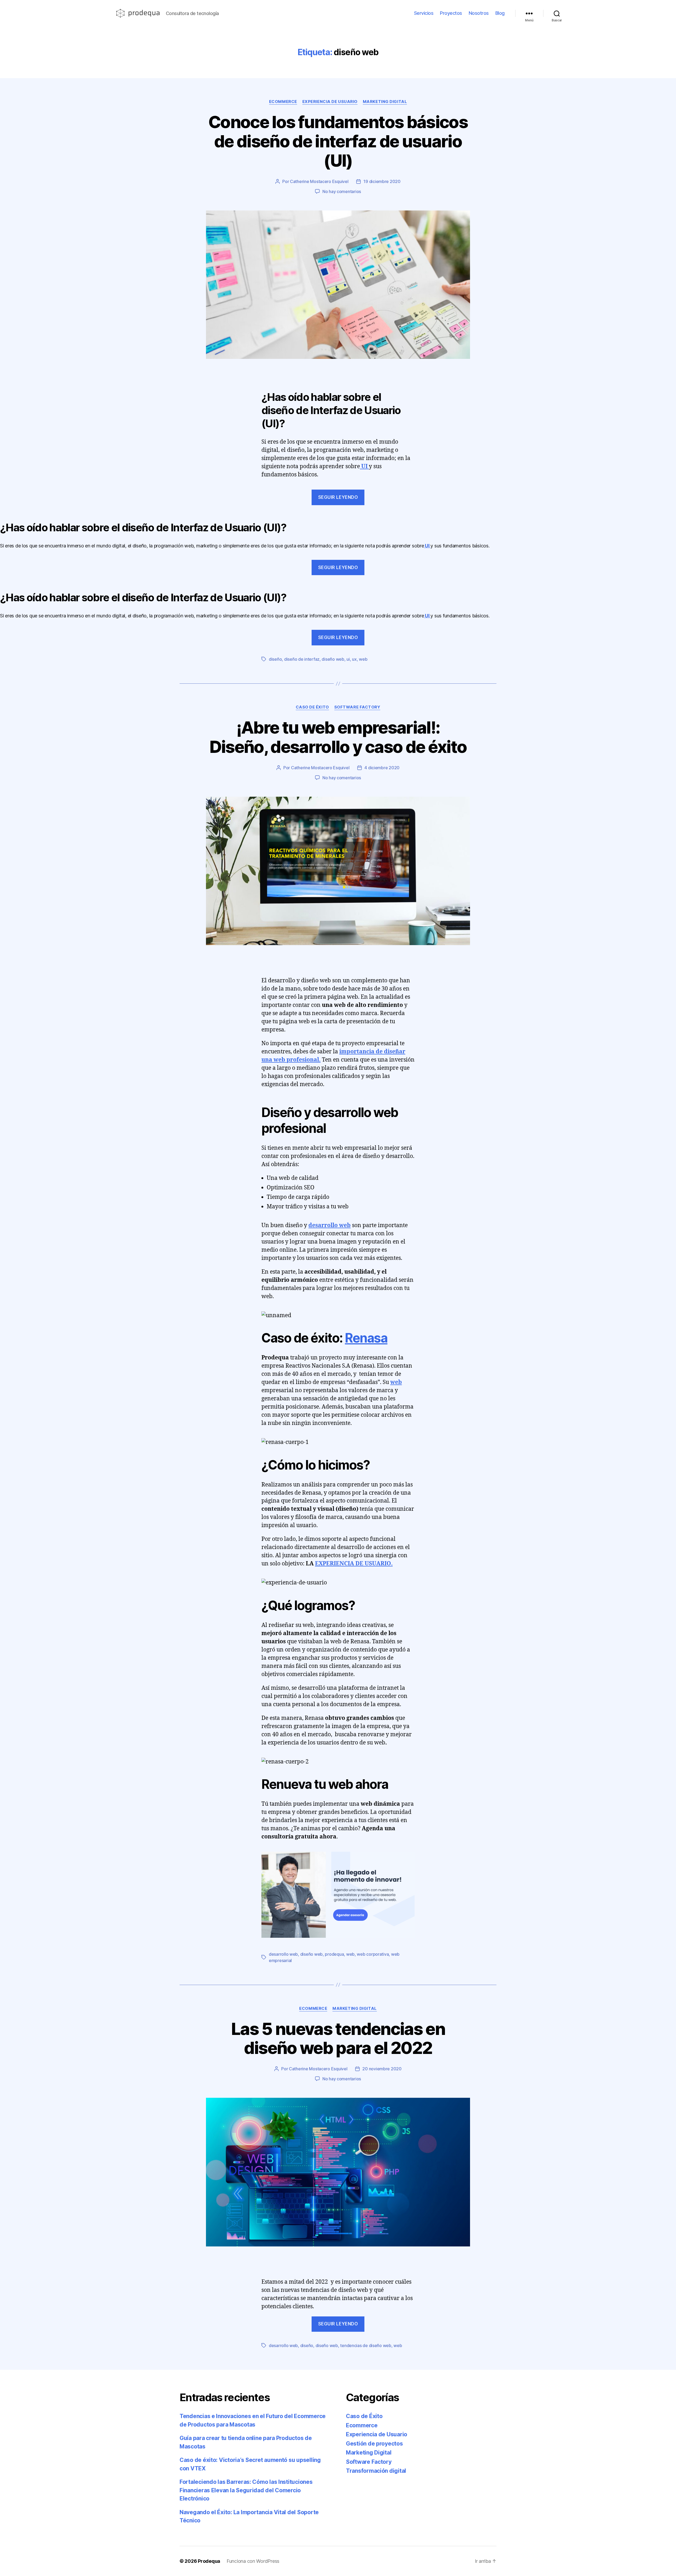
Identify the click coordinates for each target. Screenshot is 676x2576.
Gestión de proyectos (374, 2444)
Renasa (366, 1338)
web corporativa (373, 1954)
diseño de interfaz (302, 659)
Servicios (424, 13)
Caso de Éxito (312, 707)
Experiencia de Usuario (330, 102)
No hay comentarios (342, 191)
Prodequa (209, 2561)
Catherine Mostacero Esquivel (319, 181)
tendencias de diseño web (366, 2345)
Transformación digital (376, 2471)
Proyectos (451, 13)
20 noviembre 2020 (382, 2069)
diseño (275, 659)
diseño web (333, 659)
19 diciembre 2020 (382, 181)
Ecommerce (283, 102)
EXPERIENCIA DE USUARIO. (354, 1564)
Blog (500, 13)
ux (354, 659)
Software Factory (357, 707)
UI (364, 466)
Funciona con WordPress (253, 2561)
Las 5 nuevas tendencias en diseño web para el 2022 (338, 2038)
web (363, 659)
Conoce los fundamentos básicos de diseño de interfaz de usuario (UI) (338, 141)
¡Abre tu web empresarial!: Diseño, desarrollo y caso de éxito (338, 737)
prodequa (334, 1954)
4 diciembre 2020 (382, 768)
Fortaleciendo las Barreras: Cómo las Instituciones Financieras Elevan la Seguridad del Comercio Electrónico (246, 2490)
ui (348, 659)
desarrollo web (330, 1225)
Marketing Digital (385, 102)
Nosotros (479, 13)
